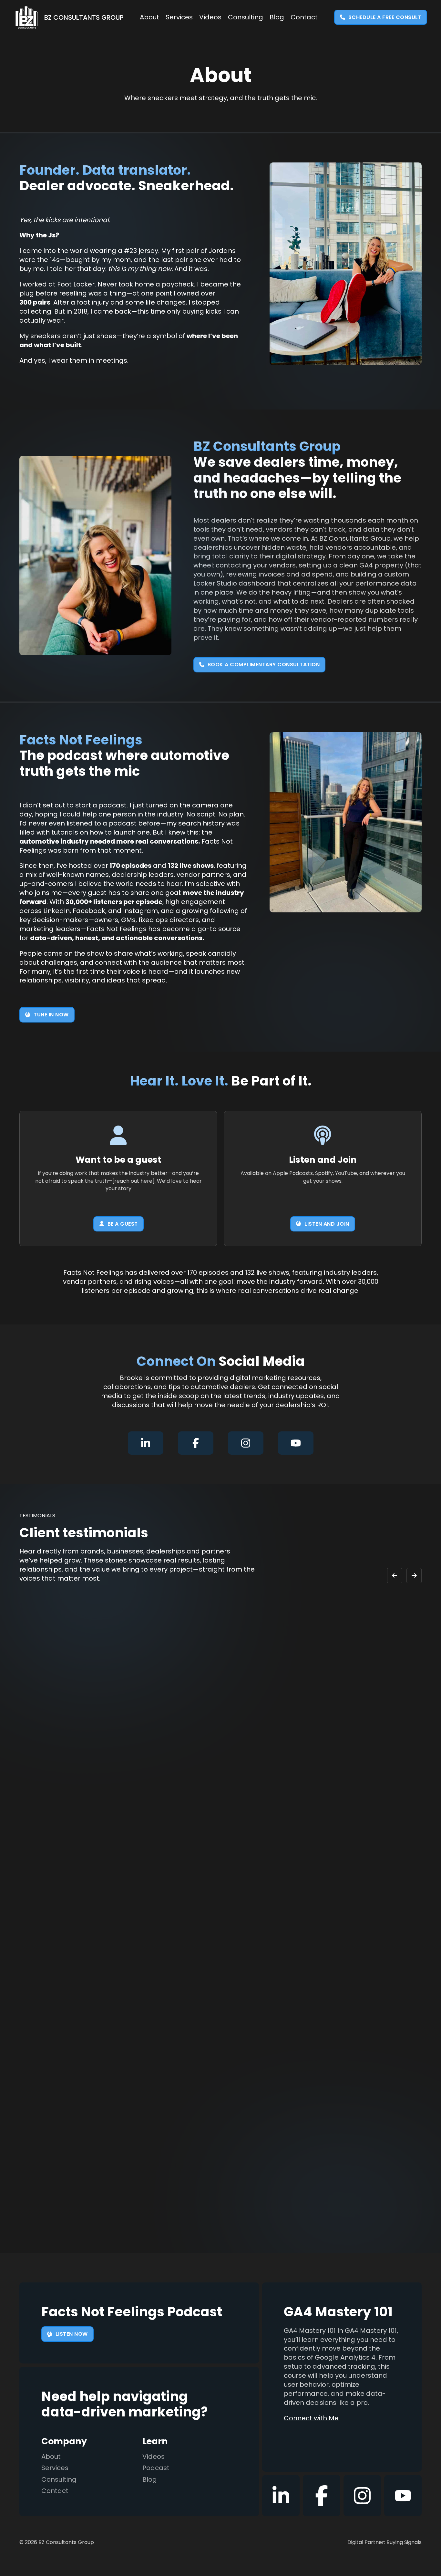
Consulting (246, 17)
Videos (210, 17)
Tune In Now (51, 1015)
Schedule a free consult (385, 17)
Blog (277, 17)
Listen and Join (327, 1224)
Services (179, 17)
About (149, 17)
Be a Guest (123, 1224)
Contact (304, 17)
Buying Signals (404, 2542)
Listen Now (72, 2334)
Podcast (156, 2468)
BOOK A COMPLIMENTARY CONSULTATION (264, 665)
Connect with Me (311, 2418)
